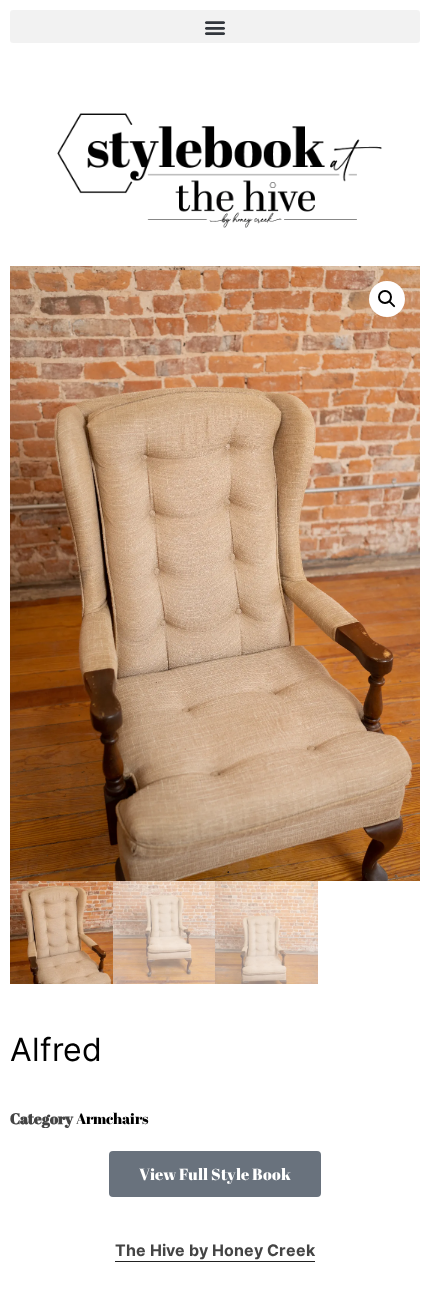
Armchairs (112, 1118)
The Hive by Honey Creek (215, 1250)
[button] (215, 26)
